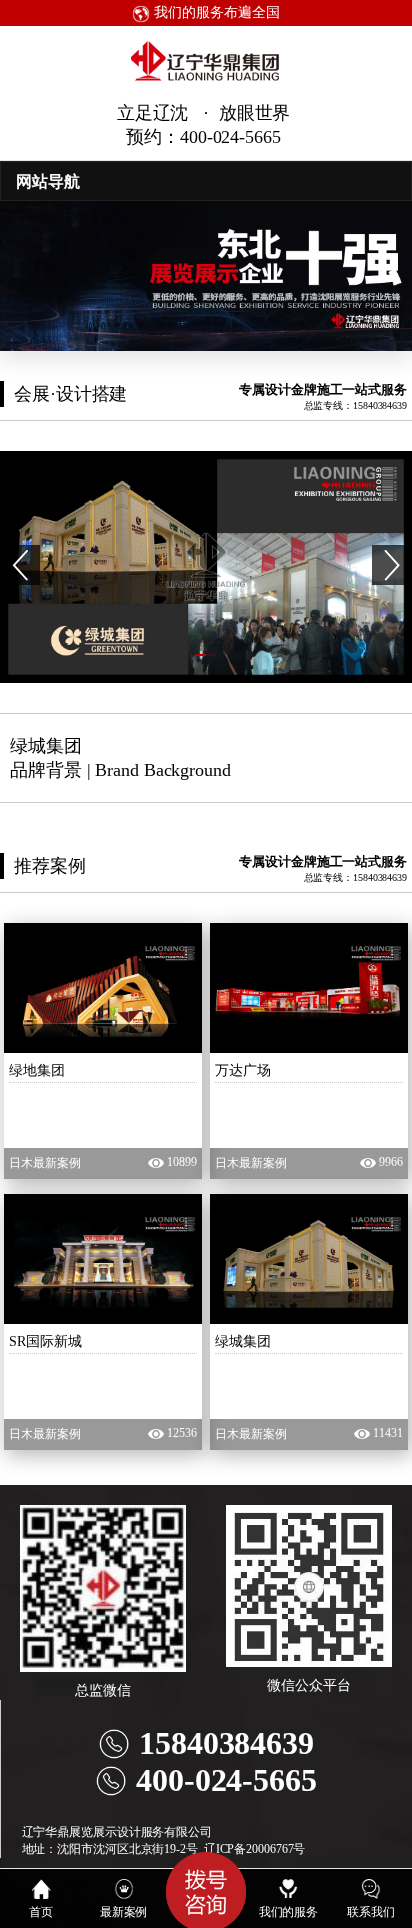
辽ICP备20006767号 (255, 1849)
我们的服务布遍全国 (214, 12)
